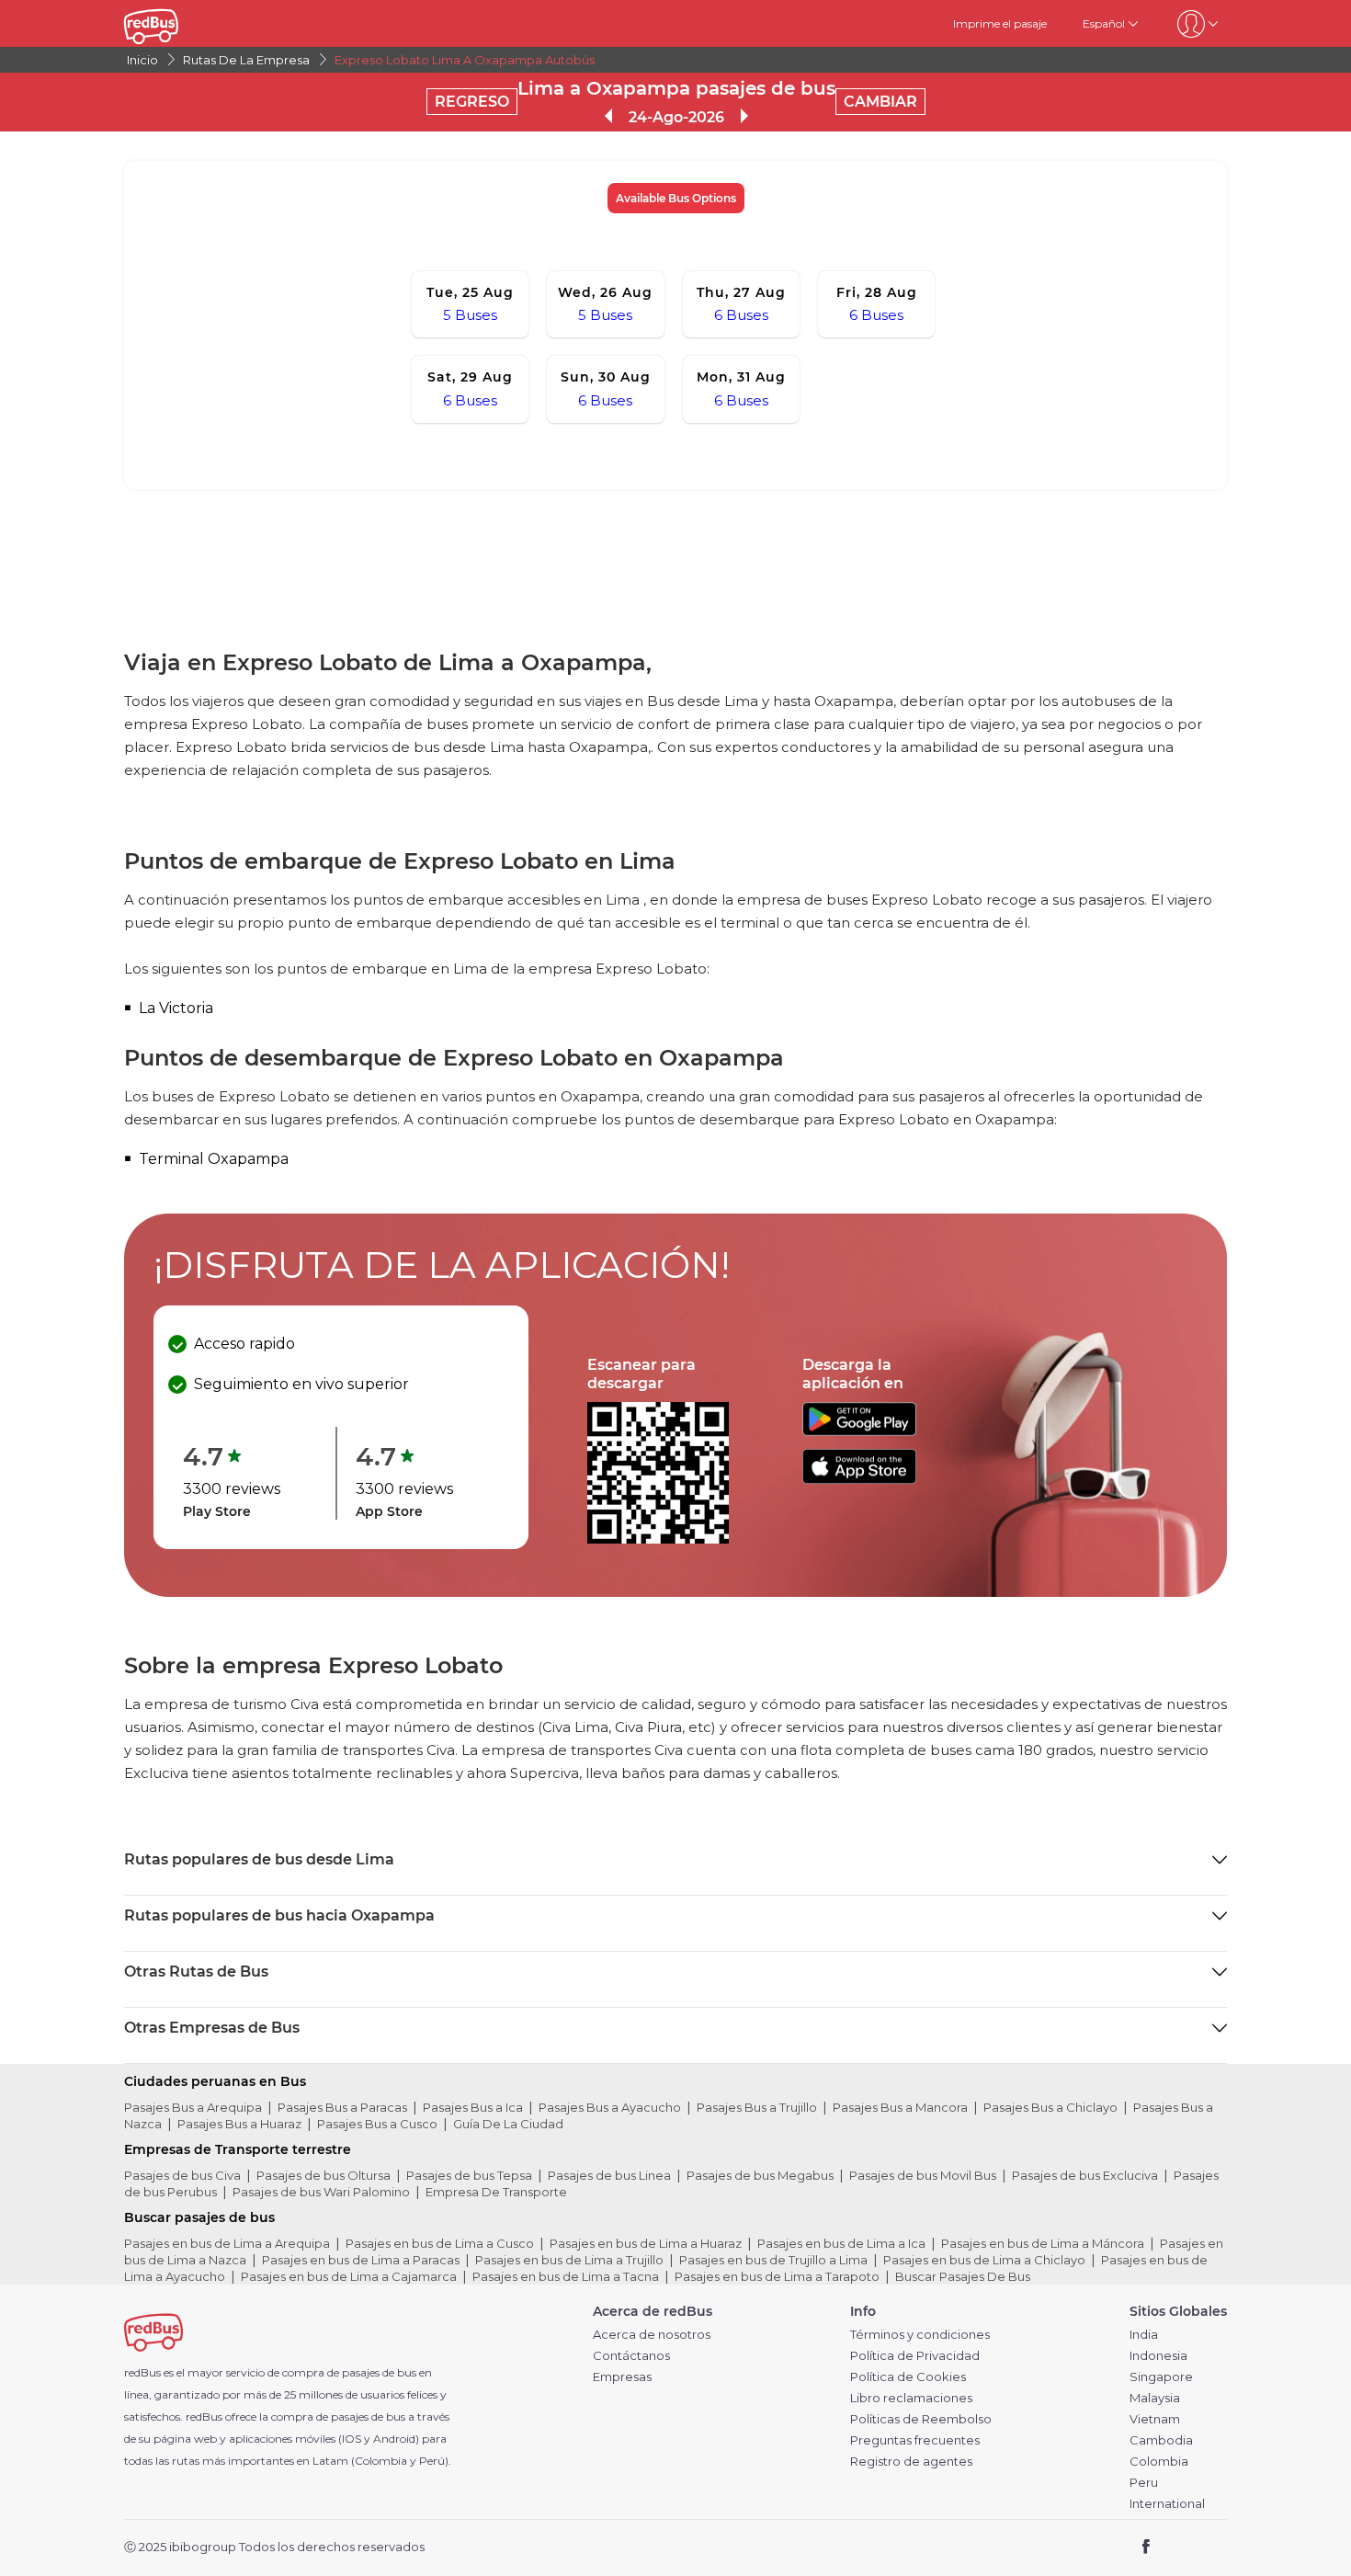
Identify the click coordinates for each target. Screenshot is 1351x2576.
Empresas (622, 2377)
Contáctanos (631, 2356)
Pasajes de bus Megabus (760, 2175)
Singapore (1161, 2377)
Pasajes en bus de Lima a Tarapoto (777, 2276)
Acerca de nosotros (652, 2335)
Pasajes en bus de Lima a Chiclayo (984, 2260)
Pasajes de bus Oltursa (324, 2175)
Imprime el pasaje (1000, 23)
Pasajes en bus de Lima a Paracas (361, 2260)
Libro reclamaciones (911, 2398)
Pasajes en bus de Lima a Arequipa (227, 2243)
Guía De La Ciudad (508, 2124)
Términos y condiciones (920, 2335)
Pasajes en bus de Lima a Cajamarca (349, 2276)
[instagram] (1206, 2548)
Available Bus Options (676, 198)
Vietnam (1155, 2419)
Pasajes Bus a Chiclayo (1050, 2107)
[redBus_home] (178, 23)
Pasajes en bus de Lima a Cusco (440, 2243)
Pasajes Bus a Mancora (900, 2107)
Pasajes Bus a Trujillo (757, 2107)
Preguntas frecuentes (915, 2440)
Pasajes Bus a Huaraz (239, 2124)
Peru (1144, 2483)
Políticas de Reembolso (921, 2419)
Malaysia (1155, 2398)
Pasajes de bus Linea (609, 2175)
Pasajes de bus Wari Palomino (321, 2192)
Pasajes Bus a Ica (473, 2107)
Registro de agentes (911, 2462)
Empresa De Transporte (496, 2192)
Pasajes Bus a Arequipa (193, 2107)
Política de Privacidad (915, 2356)
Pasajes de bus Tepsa (469, 2175)
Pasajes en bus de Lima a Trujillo (569, 2260)
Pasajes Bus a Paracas (342, 2107)
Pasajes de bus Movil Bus (923, 2175)
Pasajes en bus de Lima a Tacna (566, 2276)
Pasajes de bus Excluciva (1085, 2175)
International (1167, 2504)
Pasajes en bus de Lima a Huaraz (646, 2243)
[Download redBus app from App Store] (859, 1479)
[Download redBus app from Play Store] (859, 1431)
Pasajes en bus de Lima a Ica (841, 2243)
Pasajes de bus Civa (182, 2175)
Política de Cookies (908, 2377)
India (1144, 2335)
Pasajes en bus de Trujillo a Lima (773, 2260)
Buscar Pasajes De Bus (963, 2276)
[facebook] (1147, 2548)
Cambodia (1161, 2440)
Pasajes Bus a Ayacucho (610, 2107)
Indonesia (1158, 2356)
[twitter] (1180, 2548)
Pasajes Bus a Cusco (377, 2124)
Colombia (1159, 2462)
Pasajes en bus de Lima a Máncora (1043, 2243)
